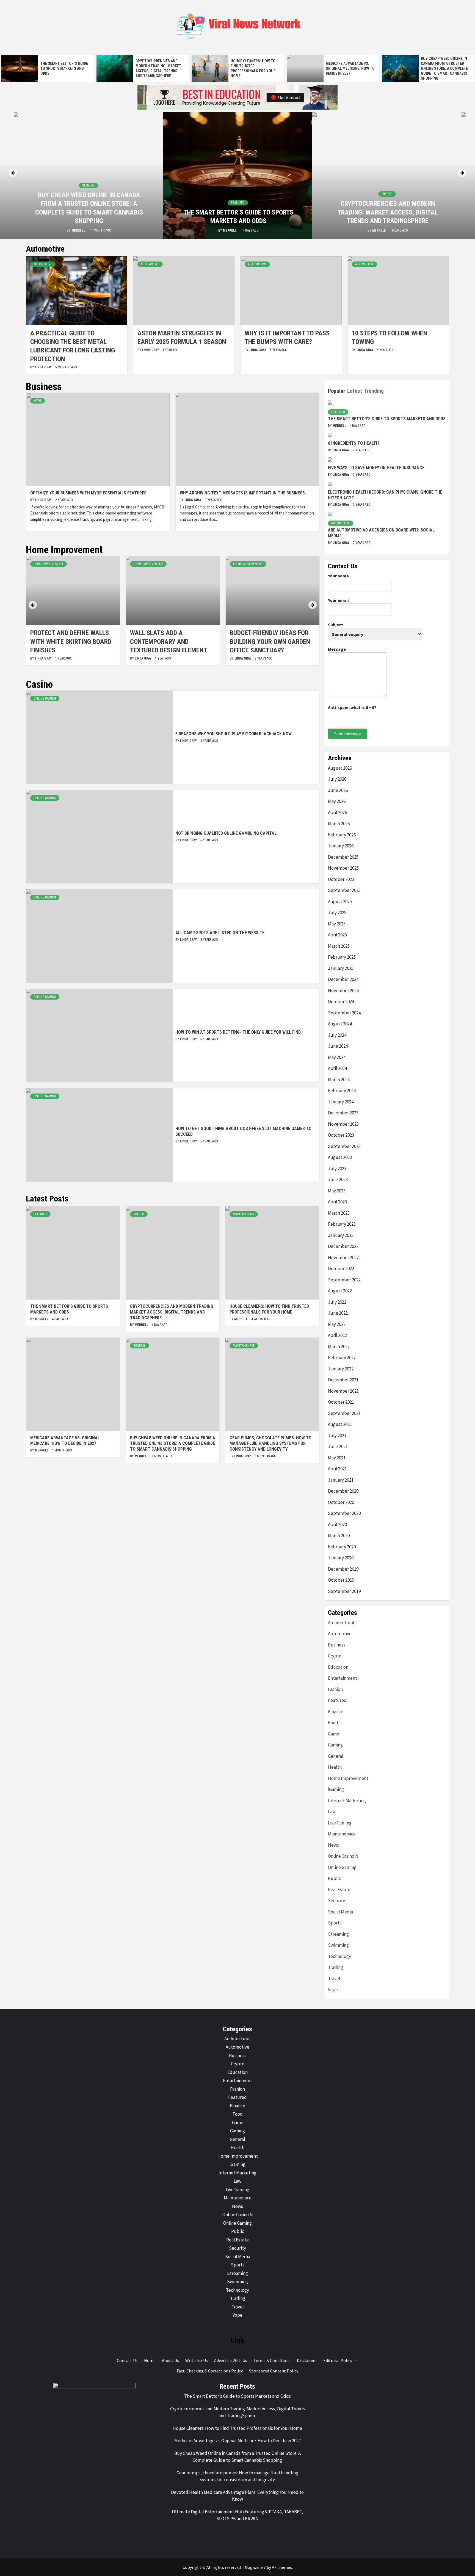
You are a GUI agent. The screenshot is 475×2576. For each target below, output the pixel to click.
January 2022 (341, 1369)
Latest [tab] (355, 391)
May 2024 (337, 1057)
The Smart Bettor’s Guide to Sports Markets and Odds (64, 68)
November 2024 (343, 991)
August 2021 (340, 1424)
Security (336, 1901)
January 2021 (341, 1480)
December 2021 (343, 1380)
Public (334, 1878)
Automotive (43, 264)
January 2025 (341, 968)
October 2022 (341, 1268)
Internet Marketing (347, 1801)
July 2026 (337, 779)
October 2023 (341, 1135)
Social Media (340, 1912)
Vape (333, 1990)
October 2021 (341, 1402)
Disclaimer (307, 2360)
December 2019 (343, 1569)
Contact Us (127, 2360)
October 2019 (341, 1580)
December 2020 (343, 1491)
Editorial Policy (338, 2360)
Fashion (335, 1689)
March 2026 (339, 824)
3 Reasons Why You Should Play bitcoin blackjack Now (234, 734)
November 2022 (343, 1258)
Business (337, 1645)
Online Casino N (343, 1856)
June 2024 (338, 1046)
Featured (238, 203)
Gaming (335, 1745)
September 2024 (344, 1013)
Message (337, 649)
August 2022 (340, 1291)
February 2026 (342, 835)
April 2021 (337, 1469)
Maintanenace (244, 1214)
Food (333, 1723)
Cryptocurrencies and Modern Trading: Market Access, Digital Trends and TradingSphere (388, 212)
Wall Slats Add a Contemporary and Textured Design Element (69, 641)
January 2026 (341, 846)
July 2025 (337, 913)
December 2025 (343, 857)
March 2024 (339, 1080)
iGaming (336, 1789)
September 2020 (344, 1513)
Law (332, 1812)
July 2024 (337, 1035)
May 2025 (337, 924)
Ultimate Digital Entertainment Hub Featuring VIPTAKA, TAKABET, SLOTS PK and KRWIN (237, 2515)
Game (334, 1734)
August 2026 (340, 768)
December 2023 (343, 1113)
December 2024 (343, 979)
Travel (334, 1979)
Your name (338, 576)
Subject (335, 625)
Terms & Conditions (272, 2360)
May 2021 (337, 1458)
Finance (336, 1712)
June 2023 (338, 1179)
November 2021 (343, 1391)
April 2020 (337, 1525)
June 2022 (338, 1313)
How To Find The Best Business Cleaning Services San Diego (272, 641)
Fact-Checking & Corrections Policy (210, 2371)
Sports (335, 1923)
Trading (335, 1967)
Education (338, 1667)
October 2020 (341, 1502)
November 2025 (343, 868)
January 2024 (341, 1102)
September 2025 (344, 890)
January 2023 (341, 1235)
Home (150, 2360)
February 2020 (342, 1547)
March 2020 (339, 1535)
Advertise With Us (231, 2360)
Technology (339, 1956)
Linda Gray (44, 367)
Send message (348, 734)
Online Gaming (45, 699)
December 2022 (343, 1246)
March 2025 (339, 946)
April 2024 (337, 1068)
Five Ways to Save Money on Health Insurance (376, 468)
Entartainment (343, 1678)
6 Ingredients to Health (353, 443)
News (38, 401)
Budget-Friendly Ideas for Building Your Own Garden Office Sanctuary (170, 641)
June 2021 (338, 1446)
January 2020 (341, 1558)
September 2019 (344, 1591)
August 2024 (340, 1024)
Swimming (338, 1945)
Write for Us (197, 2360)
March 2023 (339, 1213)
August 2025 (340, 902)
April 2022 (337, 1335)
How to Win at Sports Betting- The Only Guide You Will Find (238, 1032)
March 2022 (339, 1347)
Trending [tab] (374, 391)
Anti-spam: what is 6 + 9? (352, 707)
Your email (338, 600)
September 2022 (344, 1280)
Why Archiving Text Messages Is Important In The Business (242, 493)
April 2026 (337, 813)
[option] (48, 68)
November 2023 (343, 1124)
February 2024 (342, 1091)
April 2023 (337, 1202)
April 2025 (337, 935)
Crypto (387, 194)
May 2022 (337, 1324)
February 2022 (342, 1357)
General (88, 185)
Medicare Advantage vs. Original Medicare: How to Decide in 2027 (350, 68)
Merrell (79, 230)
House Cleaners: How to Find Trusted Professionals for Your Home (269, 1309)
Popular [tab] (337, 391)
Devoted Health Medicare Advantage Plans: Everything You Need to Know (237, 2496)
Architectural (341, 1623)
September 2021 (344, 1413)
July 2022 (337, 1302)
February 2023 (342, 1224)
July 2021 (337, 1436)
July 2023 (337, 1169)
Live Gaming (340, 1823)
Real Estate (339, 1890)
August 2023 (340, 1157)
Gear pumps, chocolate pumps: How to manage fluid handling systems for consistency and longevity (270, 1444)
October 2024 (341, 1002)
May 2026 (337, 801)
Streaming (338, 1934)
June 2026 (338, 790)
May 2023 (337, 1191)
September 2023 (344, 1146)
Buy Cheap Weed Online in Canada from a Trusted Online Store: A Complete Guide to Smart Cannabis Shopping (444, 69)
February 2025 (342, 957)
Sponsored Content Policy (274, 2371)
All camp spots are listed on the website (220, 933)
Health (335, 1767)
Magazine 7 (255, 2567)
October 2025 (341, 879)
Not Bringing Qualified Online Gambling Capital (226, 833)
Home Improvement (49, 564)
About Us (170, 2360)
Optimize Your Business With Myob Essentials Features (88, 493)
